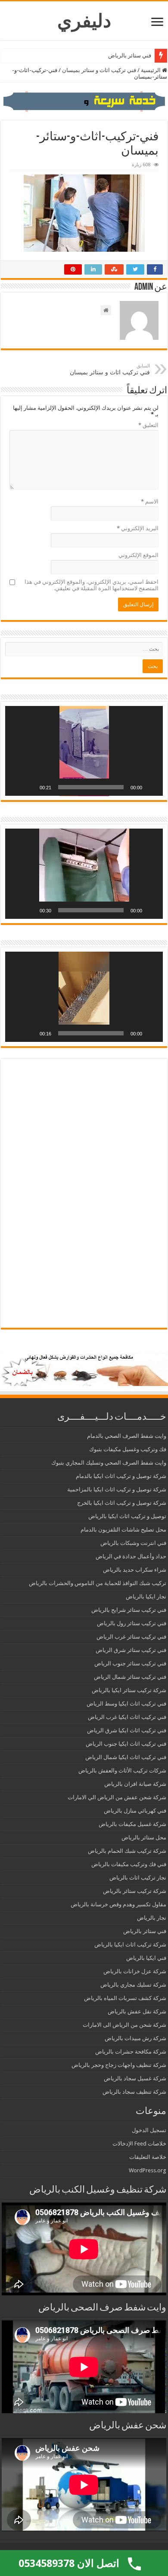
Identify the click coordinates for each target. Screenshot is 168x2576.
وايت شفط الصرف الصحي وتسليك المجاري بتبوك (109, 1463)
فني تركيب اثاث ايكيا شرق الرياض (127, 1730)
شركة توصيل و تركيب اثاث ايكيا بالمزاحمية (117, 1489)
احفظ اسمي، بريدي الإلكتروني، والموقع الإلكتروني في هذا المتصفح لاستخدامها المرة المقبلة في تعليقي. (92, 585)
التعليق (148, 425)
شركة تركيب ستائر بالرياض (135, 1891)
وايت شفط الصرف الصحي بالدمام (127, 1436)
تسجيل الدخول (149, 2130)
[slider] (91, 787)
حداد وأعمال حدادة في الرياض (131, 1556)
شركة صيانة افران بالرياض (135, 1784)
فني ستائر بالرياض (130, 55)
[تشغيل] (152, 787)
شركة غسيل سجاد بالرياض (135, 2078)
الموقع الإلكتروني (138, 555)
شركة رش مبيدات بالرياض (135, 2038)
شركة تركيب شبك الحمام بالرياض (127, 1851)
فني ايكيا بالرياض (146, 1958)
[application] (84, 751)
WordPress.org (148, 2170)
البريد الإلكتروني (138, 528)
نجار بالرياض (152, 1918)
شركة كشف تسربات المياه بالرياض (125, 1998)
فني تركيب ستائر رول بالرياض (132, 1623)
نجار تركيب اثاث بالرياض (138, 1878)
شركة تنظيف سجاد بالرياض (134, 2092)
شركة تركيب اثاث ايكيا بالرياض (130, 1945)
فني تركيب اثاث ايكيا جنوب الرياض (126, 1744)
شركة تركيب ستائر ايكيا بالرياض (129, 1690)
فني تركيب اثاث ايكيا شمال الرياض (126, 1757)
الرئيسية (151, 70)
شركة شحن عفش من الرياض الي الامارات (117, 1797)
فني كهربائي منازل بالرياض (135, 1811)
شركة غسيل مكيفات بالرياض (132, 1824)
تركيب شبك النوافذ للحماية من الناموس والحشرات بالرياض (98, 1583)
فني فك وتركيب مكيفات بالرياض (129, 1864)
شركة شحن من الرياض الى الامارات (124, 2025)
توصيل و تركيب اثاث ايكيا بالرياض (127, 1516)
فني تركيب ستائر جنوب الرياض (130, 1663)
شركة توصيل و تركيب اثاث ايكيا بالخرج (122, 1503)
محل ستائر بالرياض (144, 1837)
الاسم (150, 502)
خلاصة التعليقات (148, 2157)
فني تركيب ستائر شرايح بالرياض (129, 1610)
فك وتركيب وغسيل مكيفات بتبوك (128, 1449)
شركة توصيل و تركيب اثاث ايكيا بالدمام (121, 1476)
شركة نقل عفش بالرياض (137, 2011)
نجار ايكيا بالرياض (146, 1597)
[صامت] (30, 787)
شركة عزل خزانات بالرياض (135, 1971)
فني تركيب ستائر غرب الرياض (131, 1637)
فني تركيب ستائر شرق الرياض (131, 1650)
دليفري (84, 21)
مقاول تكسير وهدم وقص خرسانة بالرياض (118, 1904)
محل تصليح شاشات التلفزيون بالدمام (123, 1530)
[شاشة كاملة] (16, 787)
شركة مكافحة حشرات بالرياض (131, 2052)
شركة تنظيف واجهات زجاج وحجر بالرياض (119, 2065)
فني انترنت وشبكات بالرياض (133, 1543)
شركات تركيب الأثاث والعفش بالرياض (122, 1771)
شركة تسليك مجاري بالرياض (133, 1985)
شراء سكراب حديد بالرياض (135, 1570)
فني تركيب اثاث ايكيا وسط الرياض (126, 1704)
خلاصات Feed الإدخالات (139, 2144)
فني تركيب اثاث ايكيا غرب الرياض (127, 1717)
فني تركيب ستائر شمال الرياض (130, 1677)
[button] (84, 751)
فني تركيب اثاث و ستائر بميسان (99, 70)
